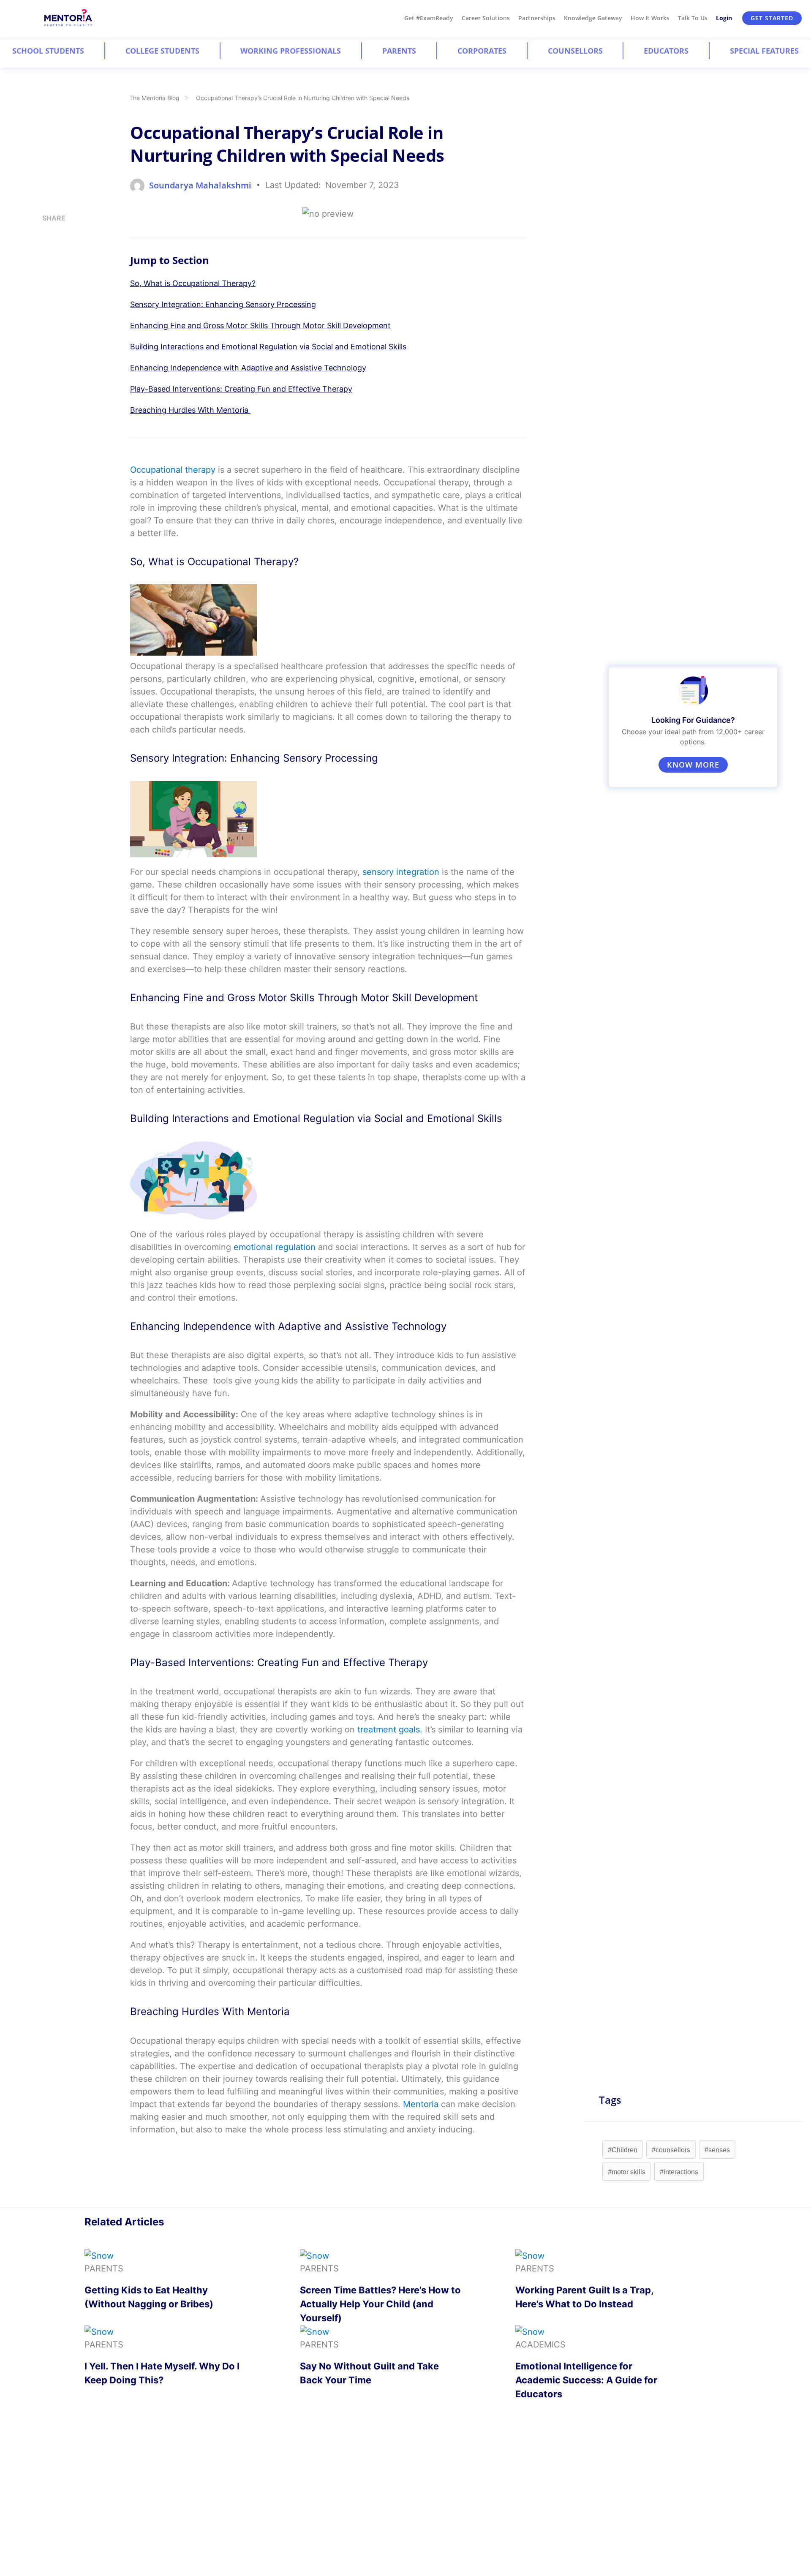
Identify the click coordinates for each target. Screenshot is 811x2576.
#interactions (679, 2172)
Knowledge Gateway (593, 18)
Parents (399, 51)
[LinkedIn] (45, 253)
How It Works (650, 18)
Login (724, 18)
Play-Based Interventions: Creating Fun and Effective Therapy (241, 389)
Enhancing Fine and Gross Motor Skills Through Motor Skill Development (260, 325)
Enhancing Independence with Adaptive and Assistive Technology (248, 368)
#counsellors (671, 2150)
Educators (666, 51)
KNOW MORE (693, 765)
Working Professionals (291, 51)
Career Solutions (486, 18)
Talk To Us (693, 18)
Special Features (764, 51)
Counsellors (575, 51)
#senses (717, 2150)
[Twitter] (45, 270)
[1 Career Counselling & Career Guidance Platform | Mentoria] (69, 18)
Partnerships (537, 18)
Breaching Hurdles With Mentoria (190, 410)
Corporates (482, 51)
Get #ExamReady (429, 18)
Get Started (772, 18)
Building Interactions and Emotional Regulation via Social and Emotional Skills (268, 347)
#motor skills (627, 2172)
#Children (623, 2150)
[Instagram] (45, 237)
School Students (48, 51)
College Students (162, 51)
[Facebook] (45, 287)
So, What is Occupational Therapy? (193, 283)
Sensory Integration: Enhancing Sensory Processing (223, 304)
